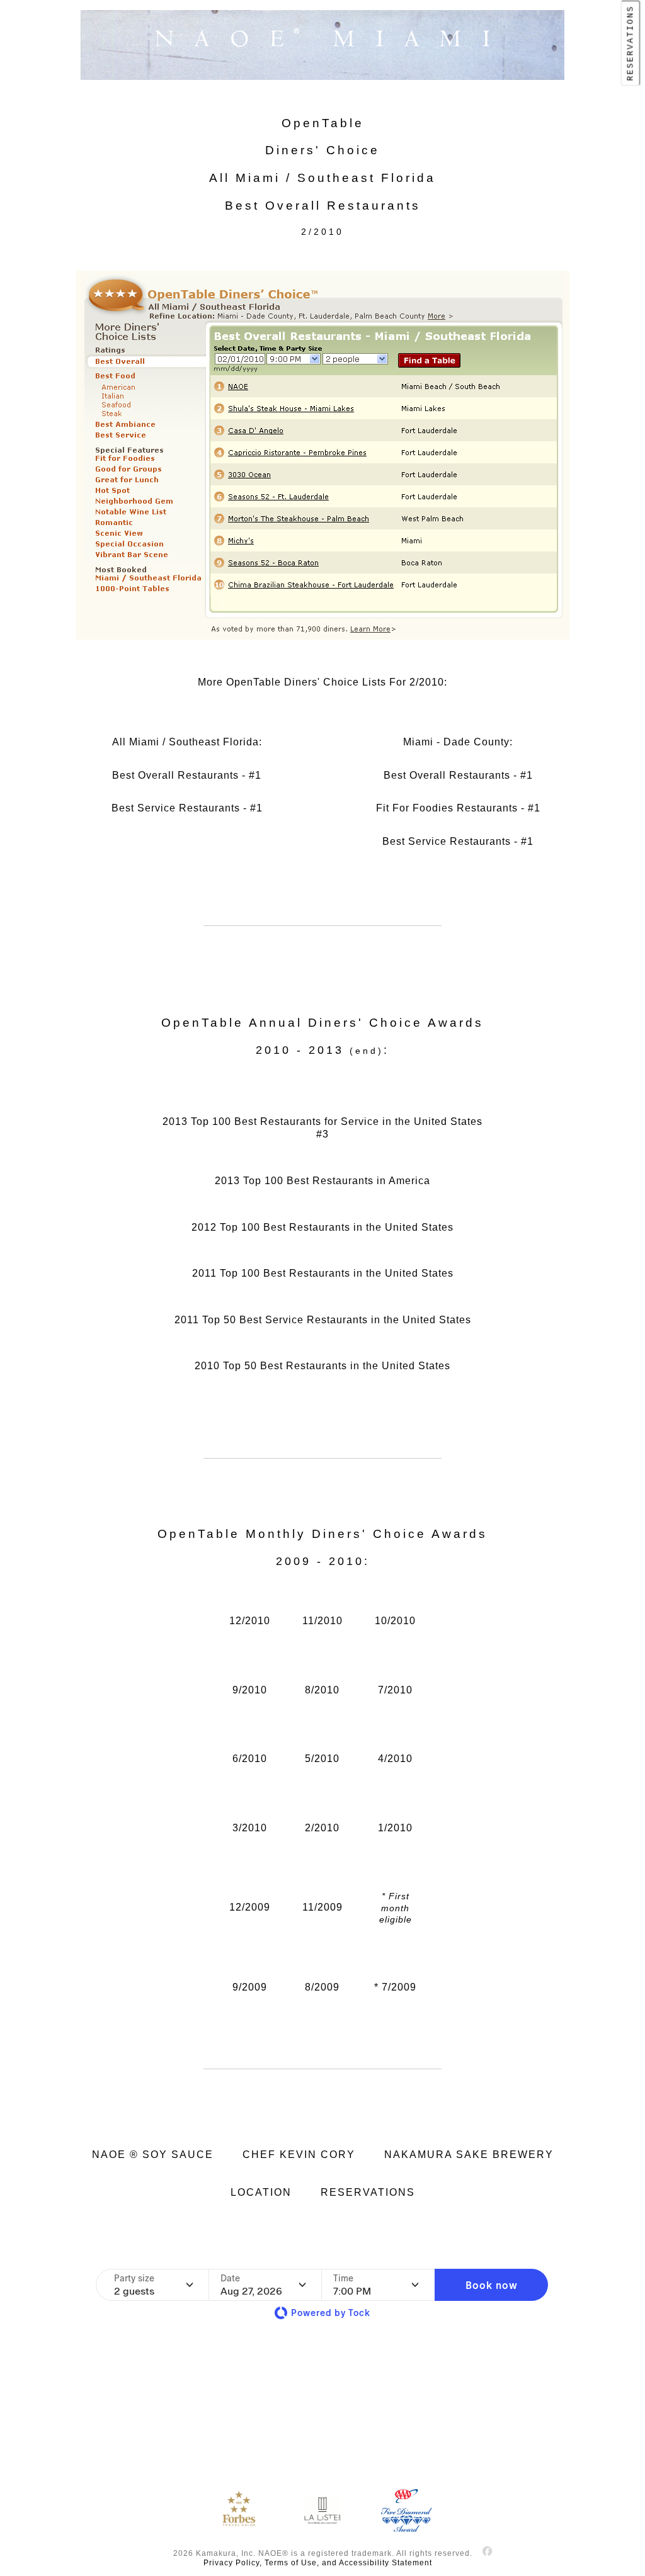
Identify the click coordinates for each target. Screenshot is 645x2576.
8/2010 (322, 1690)
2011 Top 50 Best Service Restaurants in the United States (323, 1320)
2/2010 (322, 1828)
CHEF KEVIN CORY (299, 2155)
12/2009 (250, 1907)
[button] (491, 2285)
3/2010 (250, 1828)
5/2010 (322, 1759)
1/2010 (395, 1828)
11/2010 (322, 1621)
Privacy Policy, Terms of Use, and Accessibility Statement (318, 2563)
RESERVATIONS (631, 43)
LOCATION (261, 2192)
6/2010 (250, 1759)
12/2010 (250, 1621)
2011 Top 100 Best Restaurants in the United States (323, 1273)
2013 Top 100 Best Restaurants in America (322, 1181)
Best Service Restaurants (176, 808)
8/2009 (322, 1987)
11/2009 (322, 1907)
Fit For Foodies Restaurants (447, 808)
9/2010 (250, 1690)
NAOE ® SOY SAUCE (153, 2155)
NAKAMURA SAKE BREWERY (469, 2155)
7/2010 (395, 1690)
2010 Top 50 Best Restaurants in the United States (322, 1366)
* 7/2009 (395, 1987)
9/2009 (250, 1987)
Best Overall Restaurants (175, 775)
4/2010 (395, 1759)
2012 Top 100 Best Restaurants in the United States (322, 1227)
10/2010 (395, 1621)
